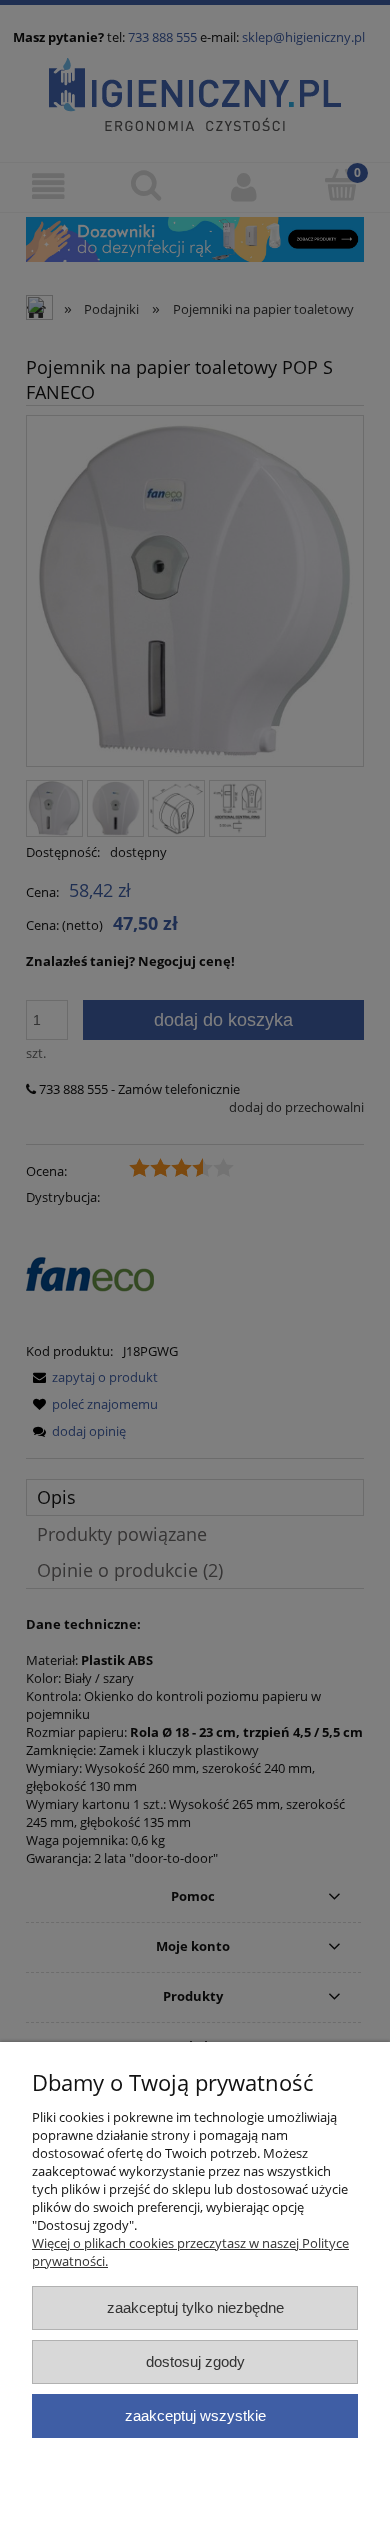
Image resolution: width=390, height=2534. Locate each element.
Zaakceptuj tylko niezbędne (195, 2307)
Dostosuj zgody (195, 2361)
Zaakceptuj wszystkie (195, 2415)
